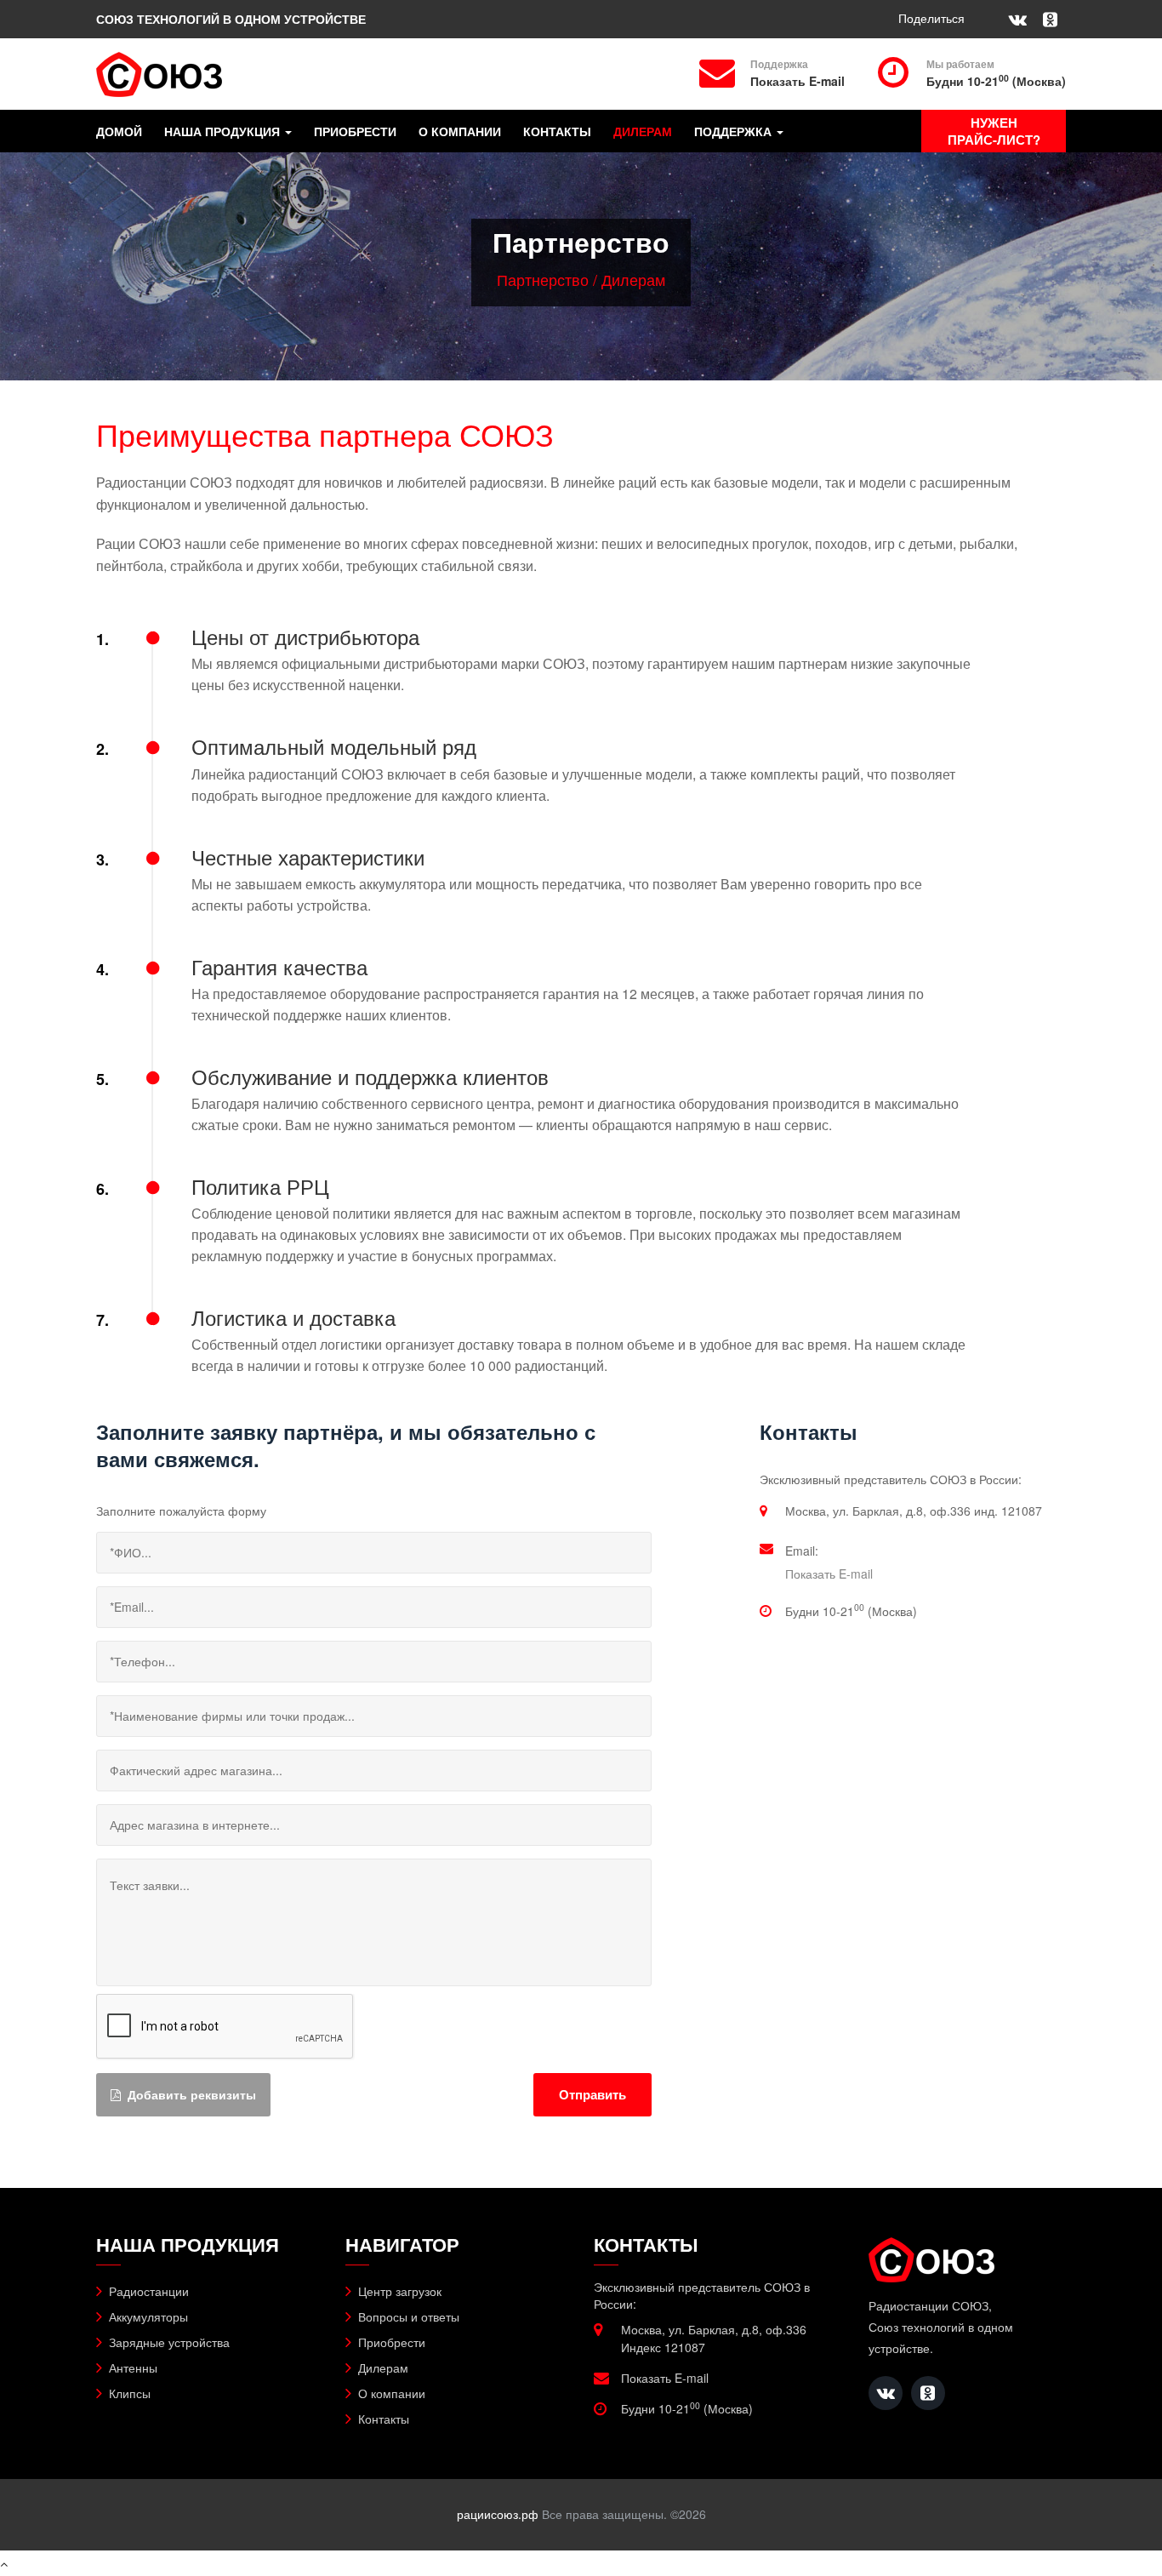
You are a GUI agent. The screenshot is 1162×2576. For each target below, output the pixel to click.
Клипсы (130, 2393)
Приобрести (355, 131)
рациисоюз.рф (498, 2514)
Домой (119, 131)
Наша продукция (224, 131)
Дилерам (643, 131)
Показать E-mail (797, 81)
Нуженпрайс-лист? (994, 131)
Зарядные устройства (169, 2342)
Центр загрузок (400, 2291)
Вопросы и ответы (409, 2316)
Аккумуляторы (148, 2316)
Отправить (592, 2094)
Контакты (557, 131)
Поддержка (735, 131)
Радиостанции (149, 2291)
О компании (460, 131)
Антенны (133, 2368)
